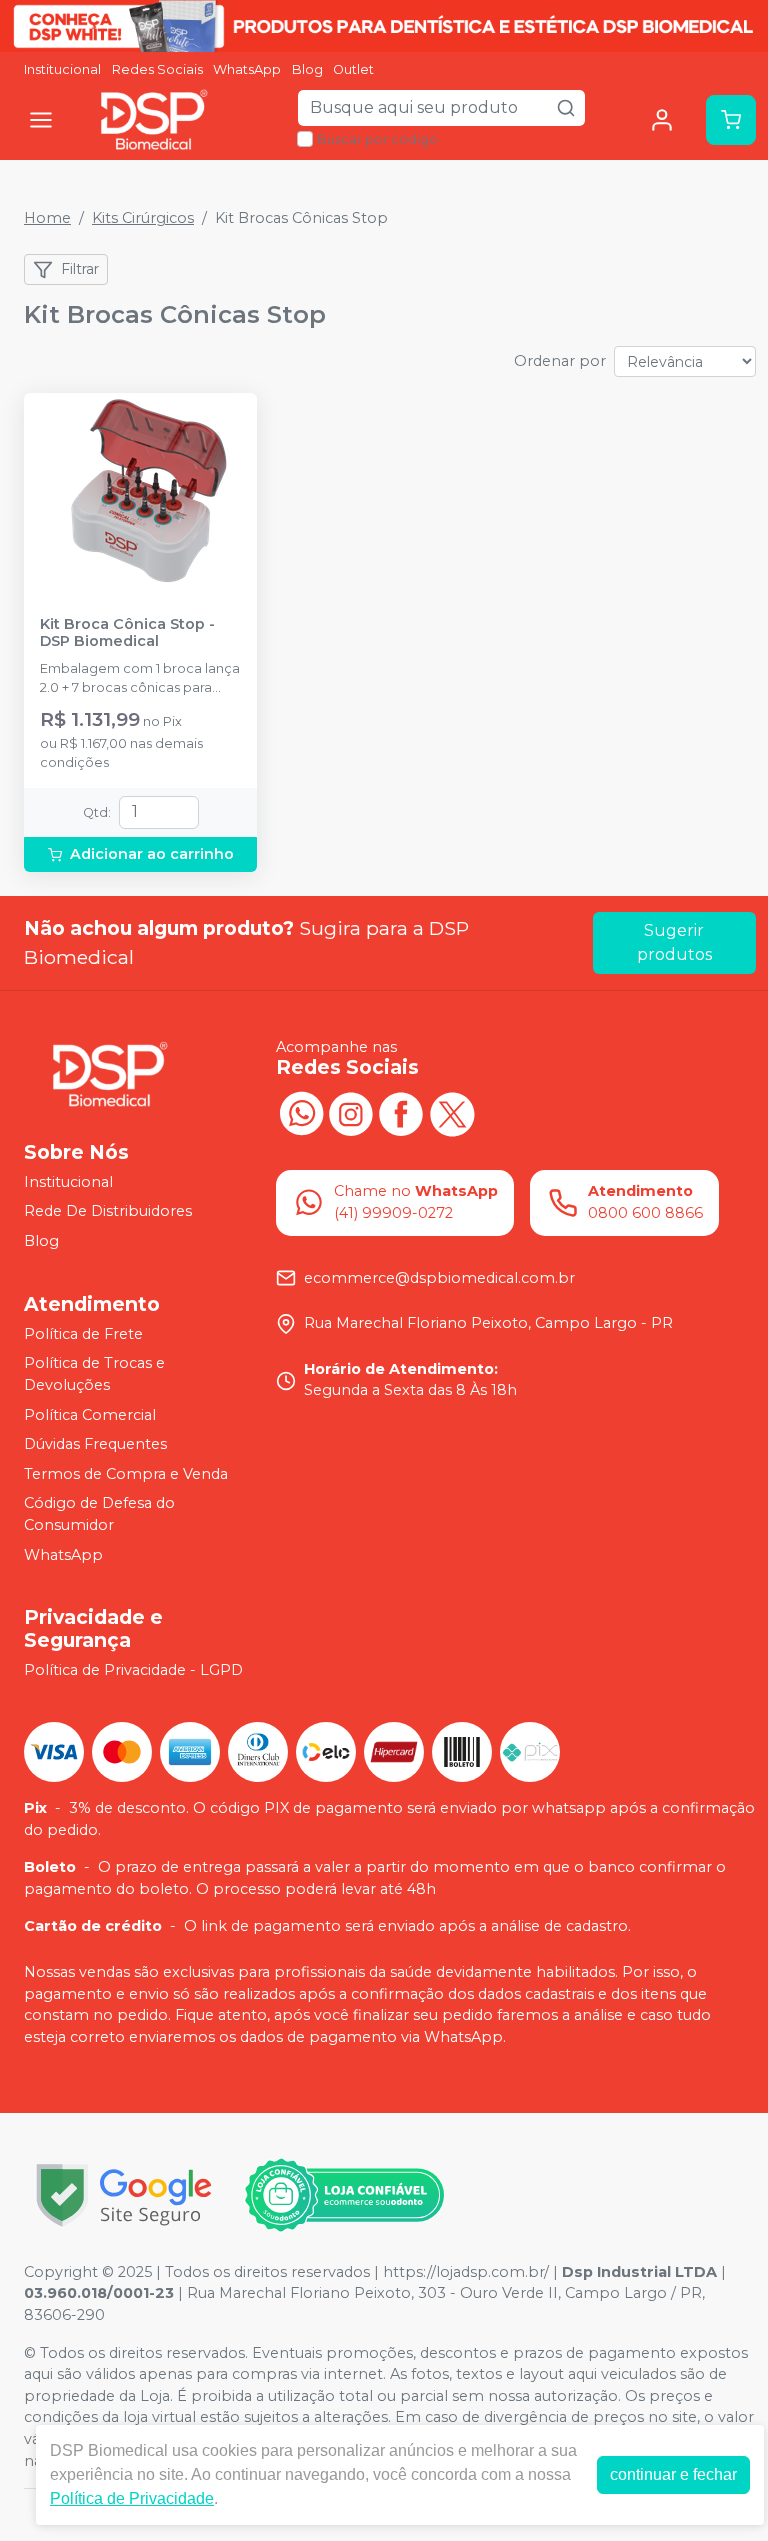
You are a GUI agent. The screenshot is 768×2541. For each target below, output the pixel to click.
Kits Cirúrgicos (143, 218)
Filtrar (80, 269)
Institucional (62, 69)
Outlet (353, 69)
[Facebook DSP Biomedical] (401, 1111)
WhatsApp (247, 69)
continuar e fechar (673, 2474)
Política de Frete (83, 1334)
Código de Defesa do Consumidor (99, 1515)
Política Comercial (90, 1415)
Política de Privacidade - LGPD (133, 1670)
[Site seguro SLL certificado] (124, 2195)
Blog (307, 69)
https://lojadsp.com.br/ (466, 2272)
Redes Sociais (157, 69)
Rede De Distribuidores (108, 1212)
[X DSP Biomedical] (451, 1111)
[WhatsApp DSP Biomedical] (301, 1111)
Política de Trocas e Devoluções (94, 1374)
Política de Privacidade (132, 2498)
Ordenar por (560, 361)
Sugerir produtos (674, 942)
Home (47, 218)
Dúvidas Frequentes (95, 1444)
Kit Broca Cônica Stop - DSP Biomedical (127, 633)
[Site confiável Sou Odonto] (344, 2195)
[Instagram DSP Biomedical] (351, 1111)
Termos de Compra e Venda (126, 1474)
